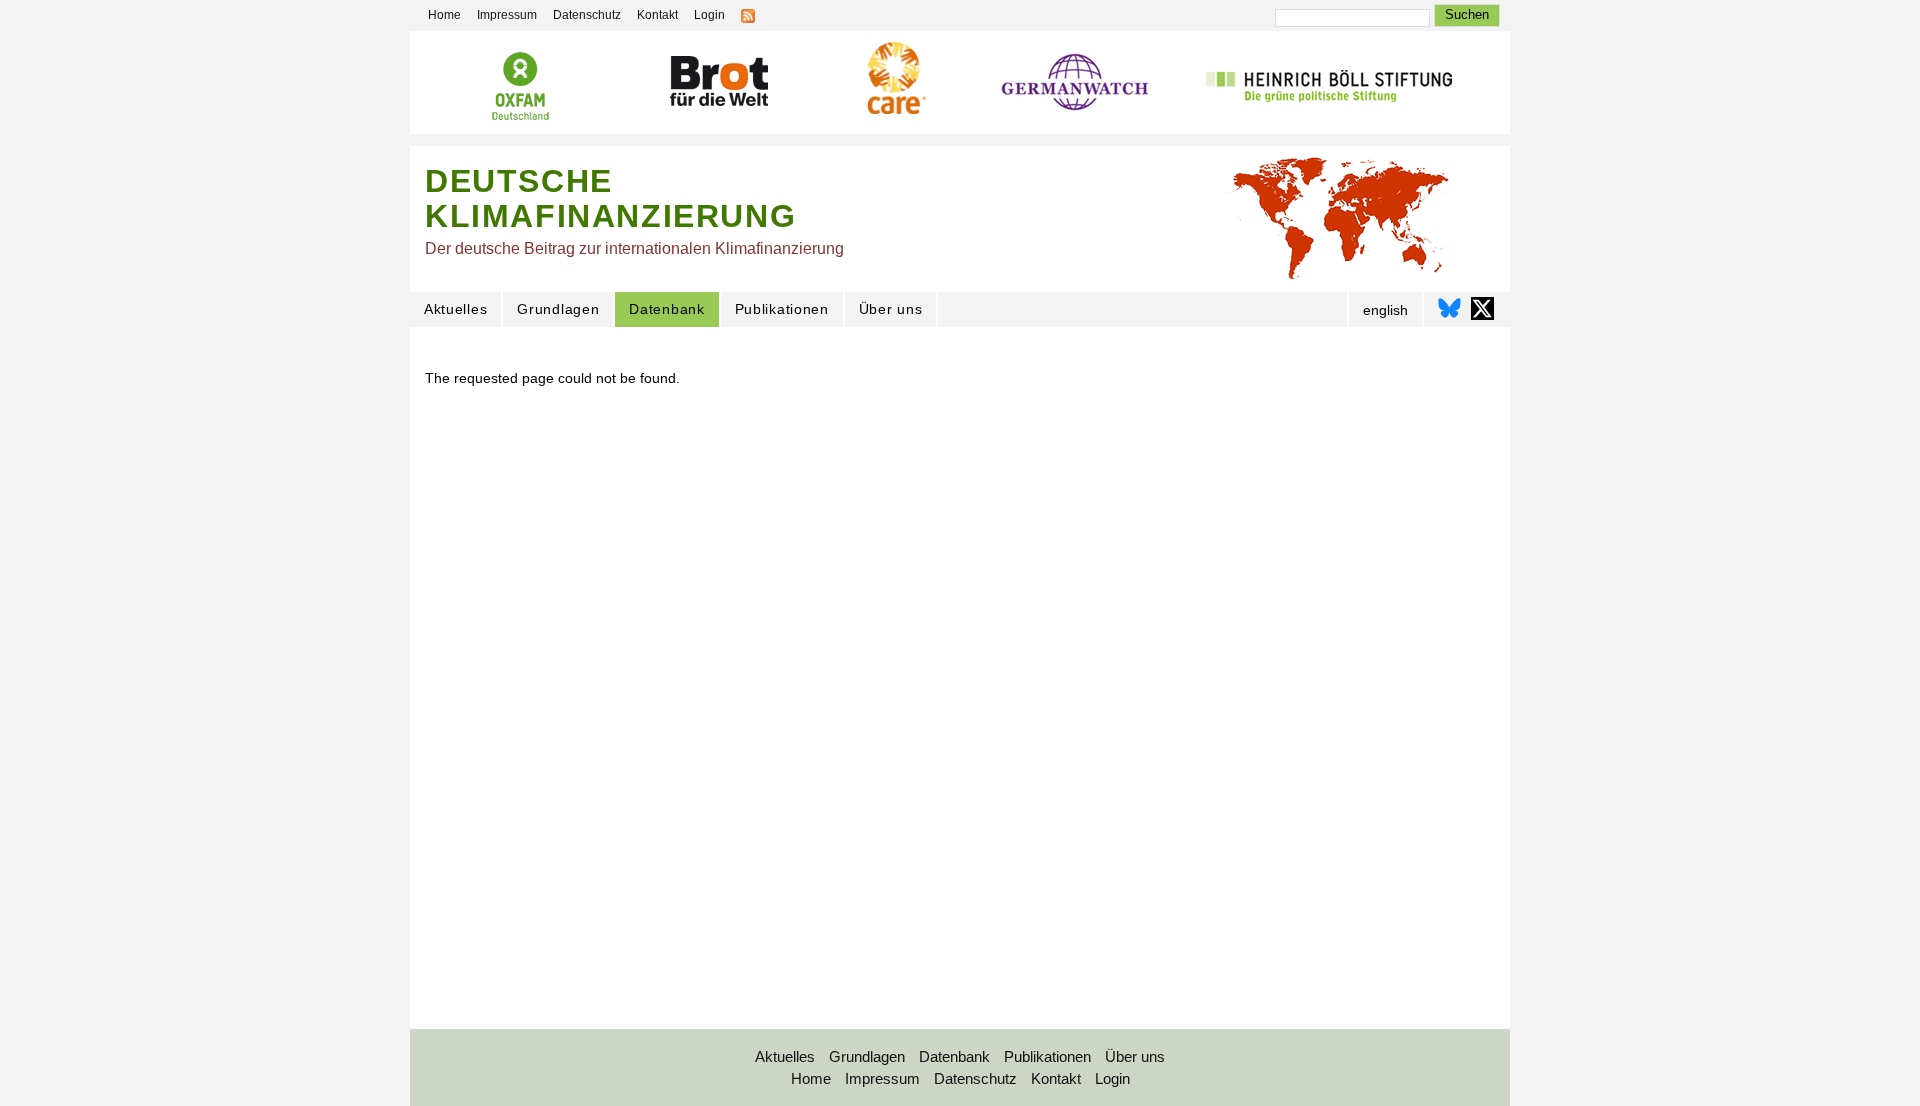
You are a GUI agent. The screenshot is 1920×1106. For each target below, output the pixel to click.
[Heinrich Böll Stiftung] (1328, 86)
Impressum (507, 15)
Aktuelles (455, 309)
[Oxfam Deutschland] (520, 89)
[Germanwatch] (1075, 87)
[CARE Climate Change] (894, 81)
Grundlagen (558, 309)
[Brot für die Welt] (718, 84)
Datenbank (666, 309)
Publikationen (782, 309)
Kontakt (657, 15)
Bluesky (1449, 308)
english (1385, 310)
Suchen (1467, 14)
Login (709, 15)
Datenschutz (587, 15)
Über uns (891, 309)
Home (444, 15)
